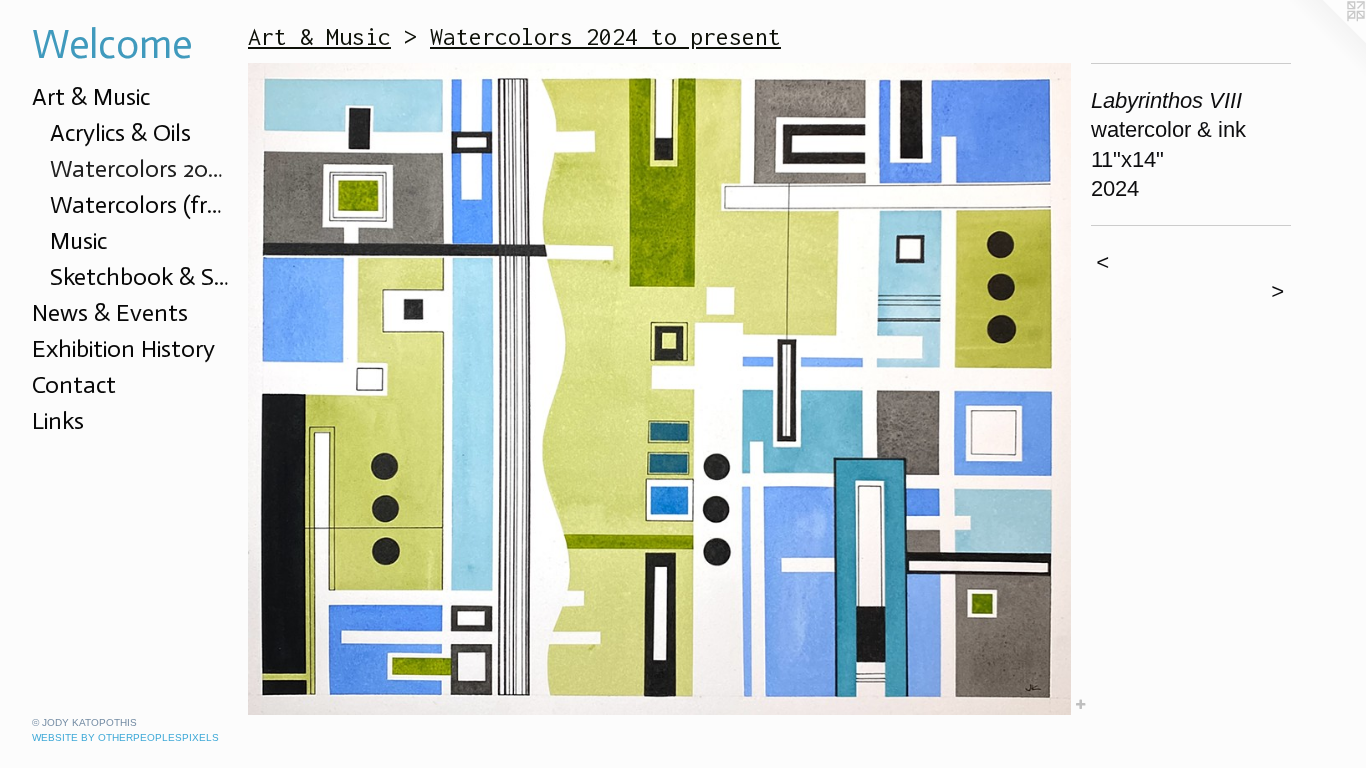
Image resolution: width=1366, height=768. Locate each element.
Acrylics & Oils (120, 132)
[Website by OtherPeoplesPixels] (1326, 40)
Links (58, 420)
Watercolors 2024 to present (141, 168)
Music (78, 240)
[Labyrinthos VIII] (659, 389)
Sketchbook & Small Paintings (141, 276)
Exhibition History (123, 348)
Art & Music (91, 96)
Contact (74, 384)
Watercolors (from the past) (141, 204)
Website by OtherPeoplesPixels (125, 737)
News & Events (110, 312)
